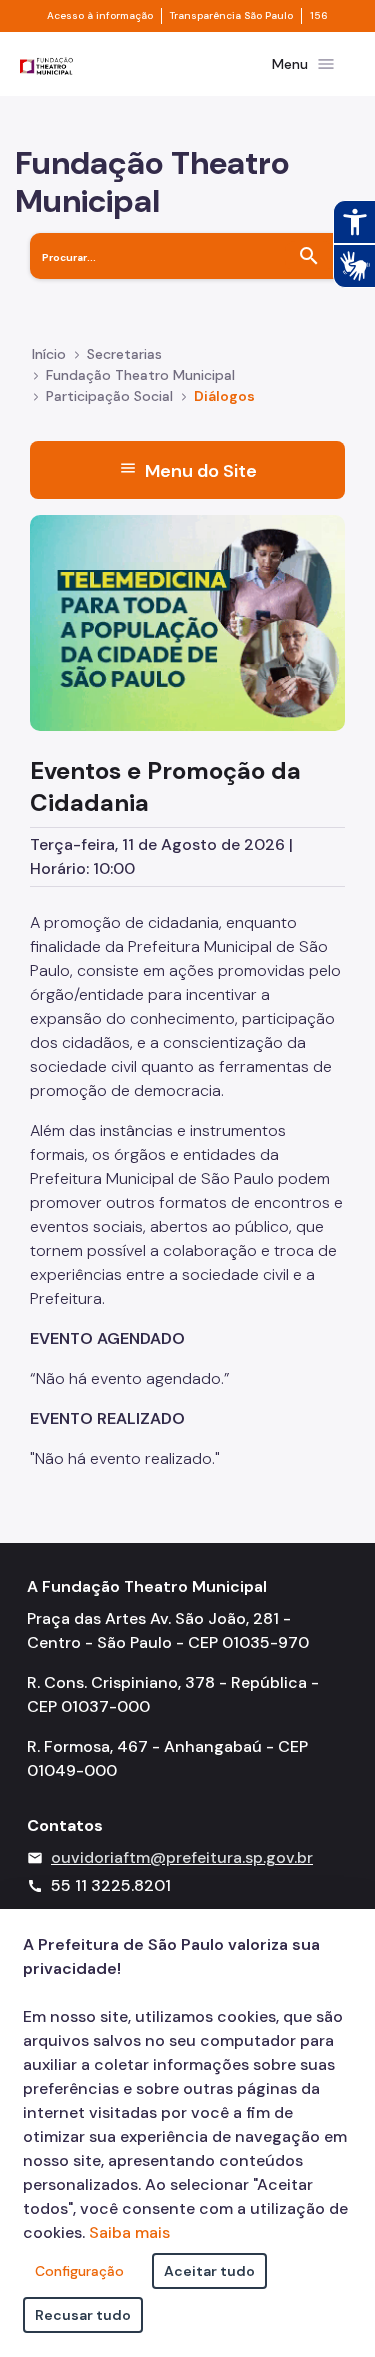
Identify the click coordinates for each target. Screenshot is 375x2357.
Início (49, 354)
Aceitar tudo (209, 2271)
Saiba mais (129, 2232)
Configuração (79, 2271)
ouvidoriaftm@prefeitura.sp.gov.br (182, 1857)
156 (319, 16)
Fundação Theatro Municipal (140, 375)
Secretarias (124, 354)
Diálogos (224, 396)
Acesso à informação (100, 16)
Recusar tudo (83, 2315)
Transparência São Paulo (231, 16)
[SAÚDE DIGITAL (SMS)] (187, 621)
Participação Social (109, 396)
